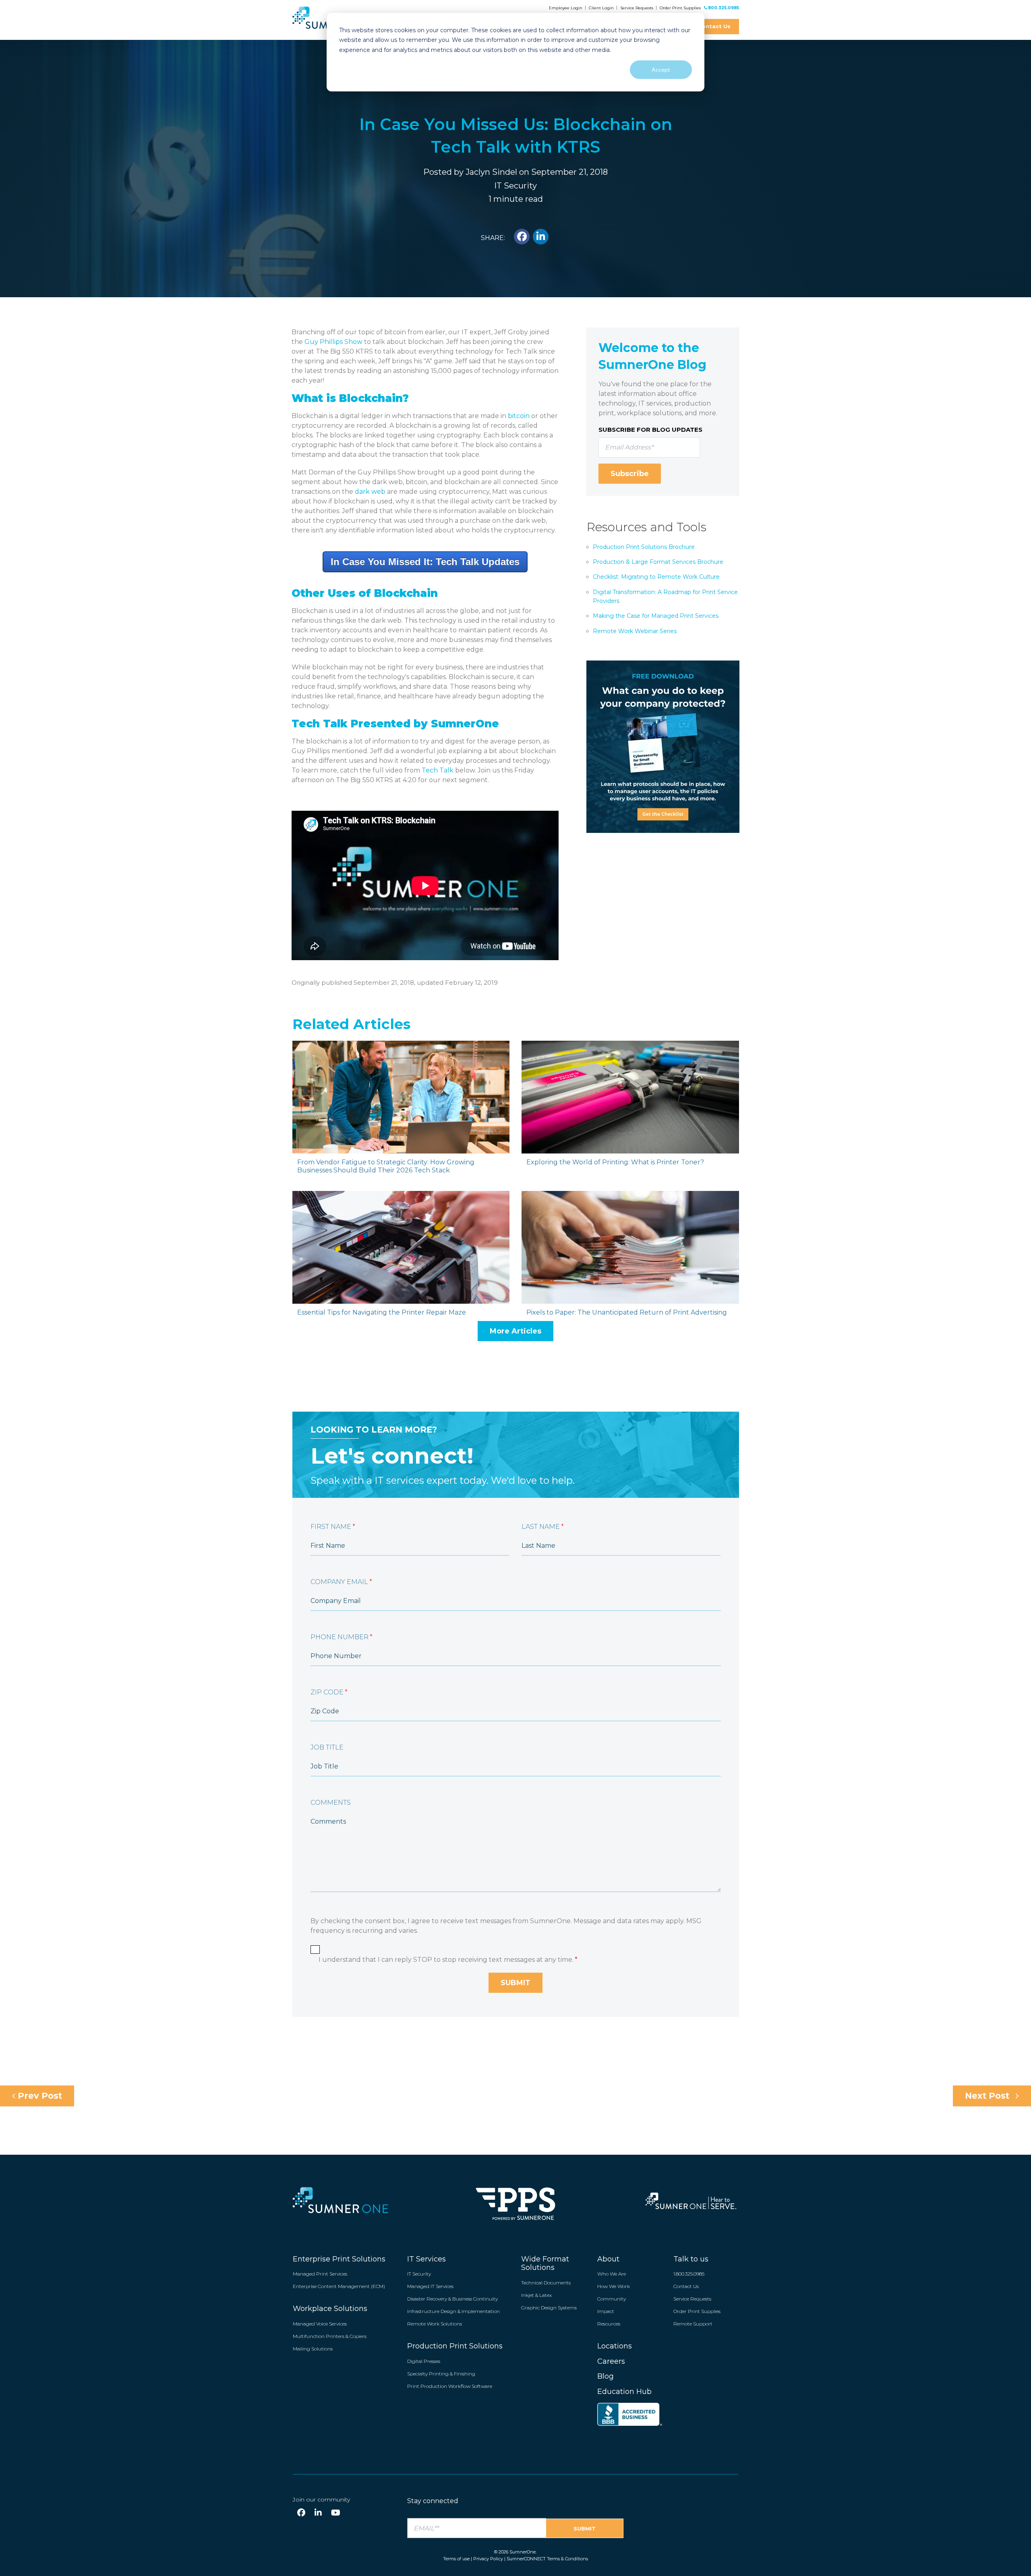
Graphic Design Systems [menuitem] (549, 2308)
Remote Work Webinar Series (635, 631)
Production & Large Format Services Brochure (658, 562)
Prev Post (39, 2096)
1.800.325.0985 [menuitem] (689, 2274)
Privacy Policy (488, 2559)
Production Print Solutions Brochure (644, 547)
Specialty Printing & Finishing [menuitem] (441, 2374)
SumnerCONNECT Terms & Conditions (547, 2559)
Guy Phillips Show (333, 342)
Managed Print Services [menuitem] (320, 2274)
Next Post (988, 2096)
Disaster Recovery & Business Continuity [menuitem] (452, 2299)
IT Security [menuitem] (419, 2274)
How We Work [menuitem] (614, 2286)
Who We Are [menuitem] (612, 2274)
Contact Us (714, 26)
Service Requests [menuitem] (692, 2299)
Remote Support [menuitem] (693, 2324)
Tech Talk (438, 770)
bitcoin (519, 416)
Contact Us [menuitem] (686, 2286)
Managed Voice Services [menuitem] (320, 2324)
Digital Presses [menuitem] (424, 2361)
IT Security (515, 186)
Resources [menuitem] (609, 2324)
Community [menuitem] (612, 2299)
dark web (370, 492)
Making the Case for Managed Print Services (656, 616)
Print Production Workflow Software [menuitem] (450, 2386)
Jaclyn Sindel (491, 172)
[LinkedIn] (318, 2513)
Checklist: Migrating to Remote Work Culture (656, 577)
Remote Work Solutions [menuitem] (435, 2324)
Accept (661, 69)
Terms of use (456, 2559)
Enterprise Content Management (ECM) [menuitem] (339, 2286)
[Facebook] (301, 2513)
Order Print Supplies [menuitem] (697, 2311)
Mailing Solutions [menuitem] (313, 2349)
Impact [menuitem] (606, 2311)
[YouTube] (336, 2513)
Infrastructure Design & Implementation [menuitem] (453, 2311)
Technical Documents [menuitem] (546, 2283)
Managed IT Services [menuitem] (430, 2286)
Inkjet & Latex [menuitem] (536, 2295)
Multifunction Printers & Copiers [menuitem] (330, 2336)
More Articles (515, 1331)
